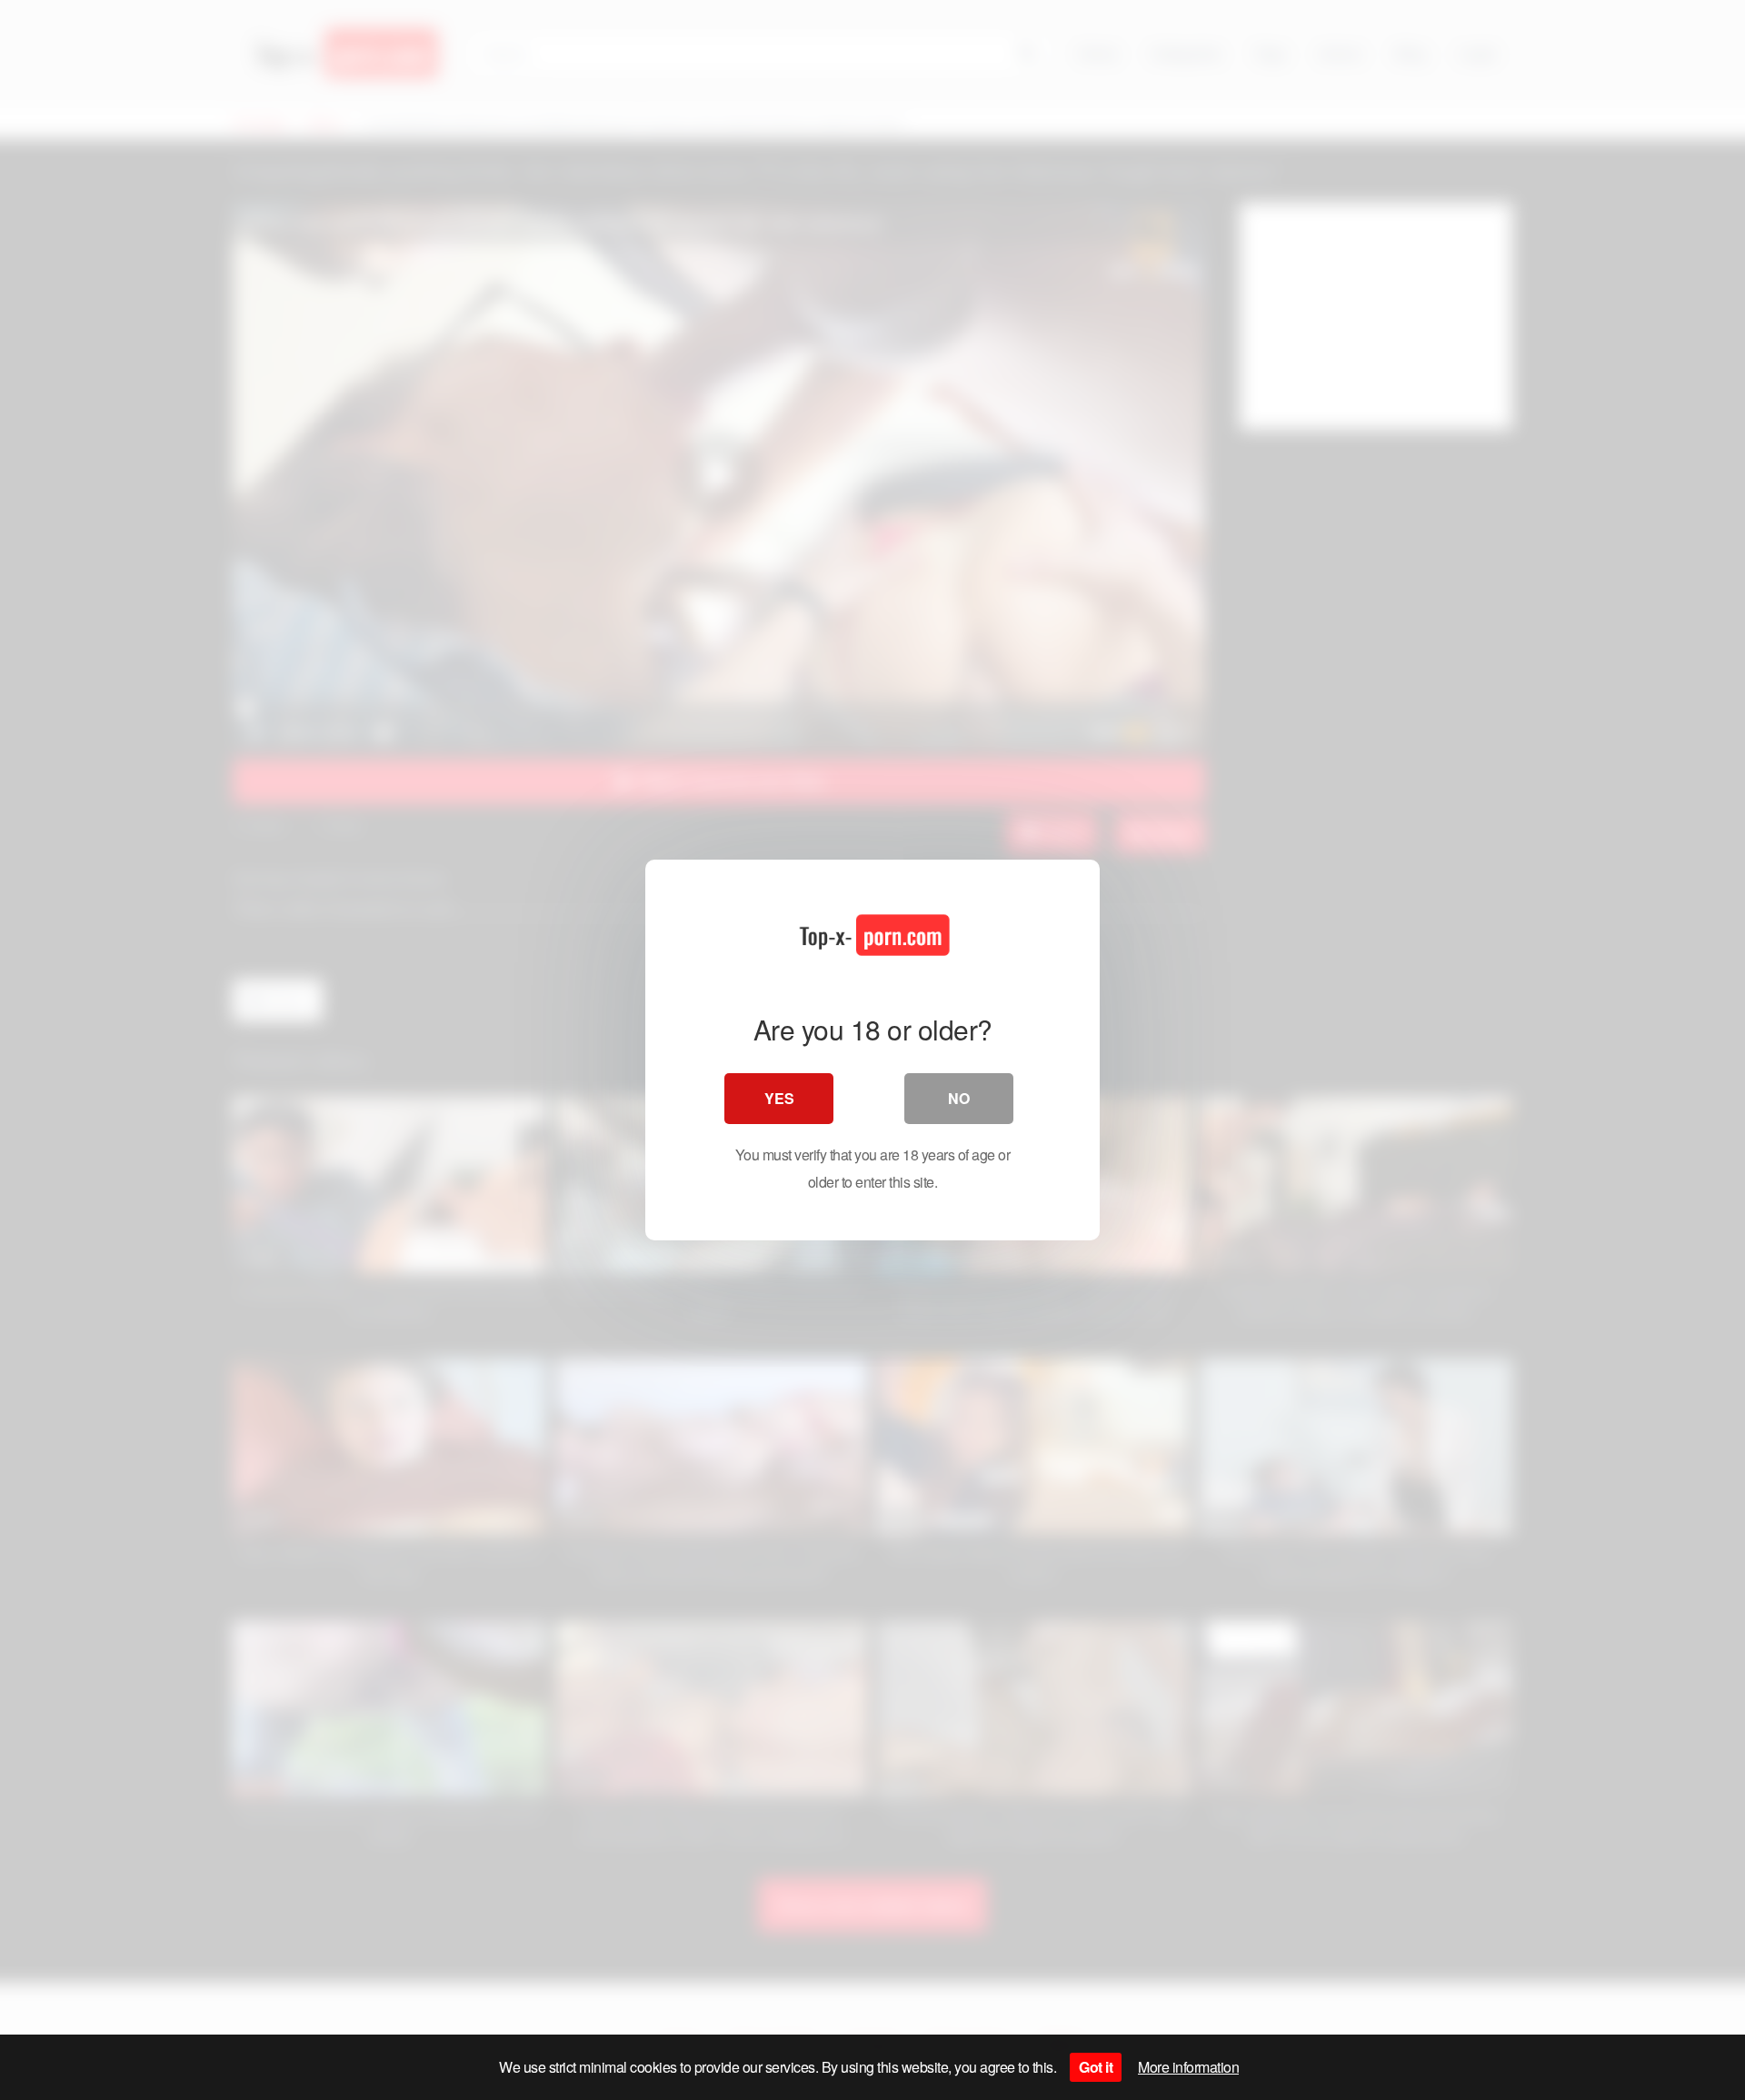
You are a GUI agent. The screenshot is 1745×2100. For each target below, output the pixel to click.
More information (1188, 2067)
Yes (779, 1098)
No (959, 1098)
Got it (1096, 2067)
